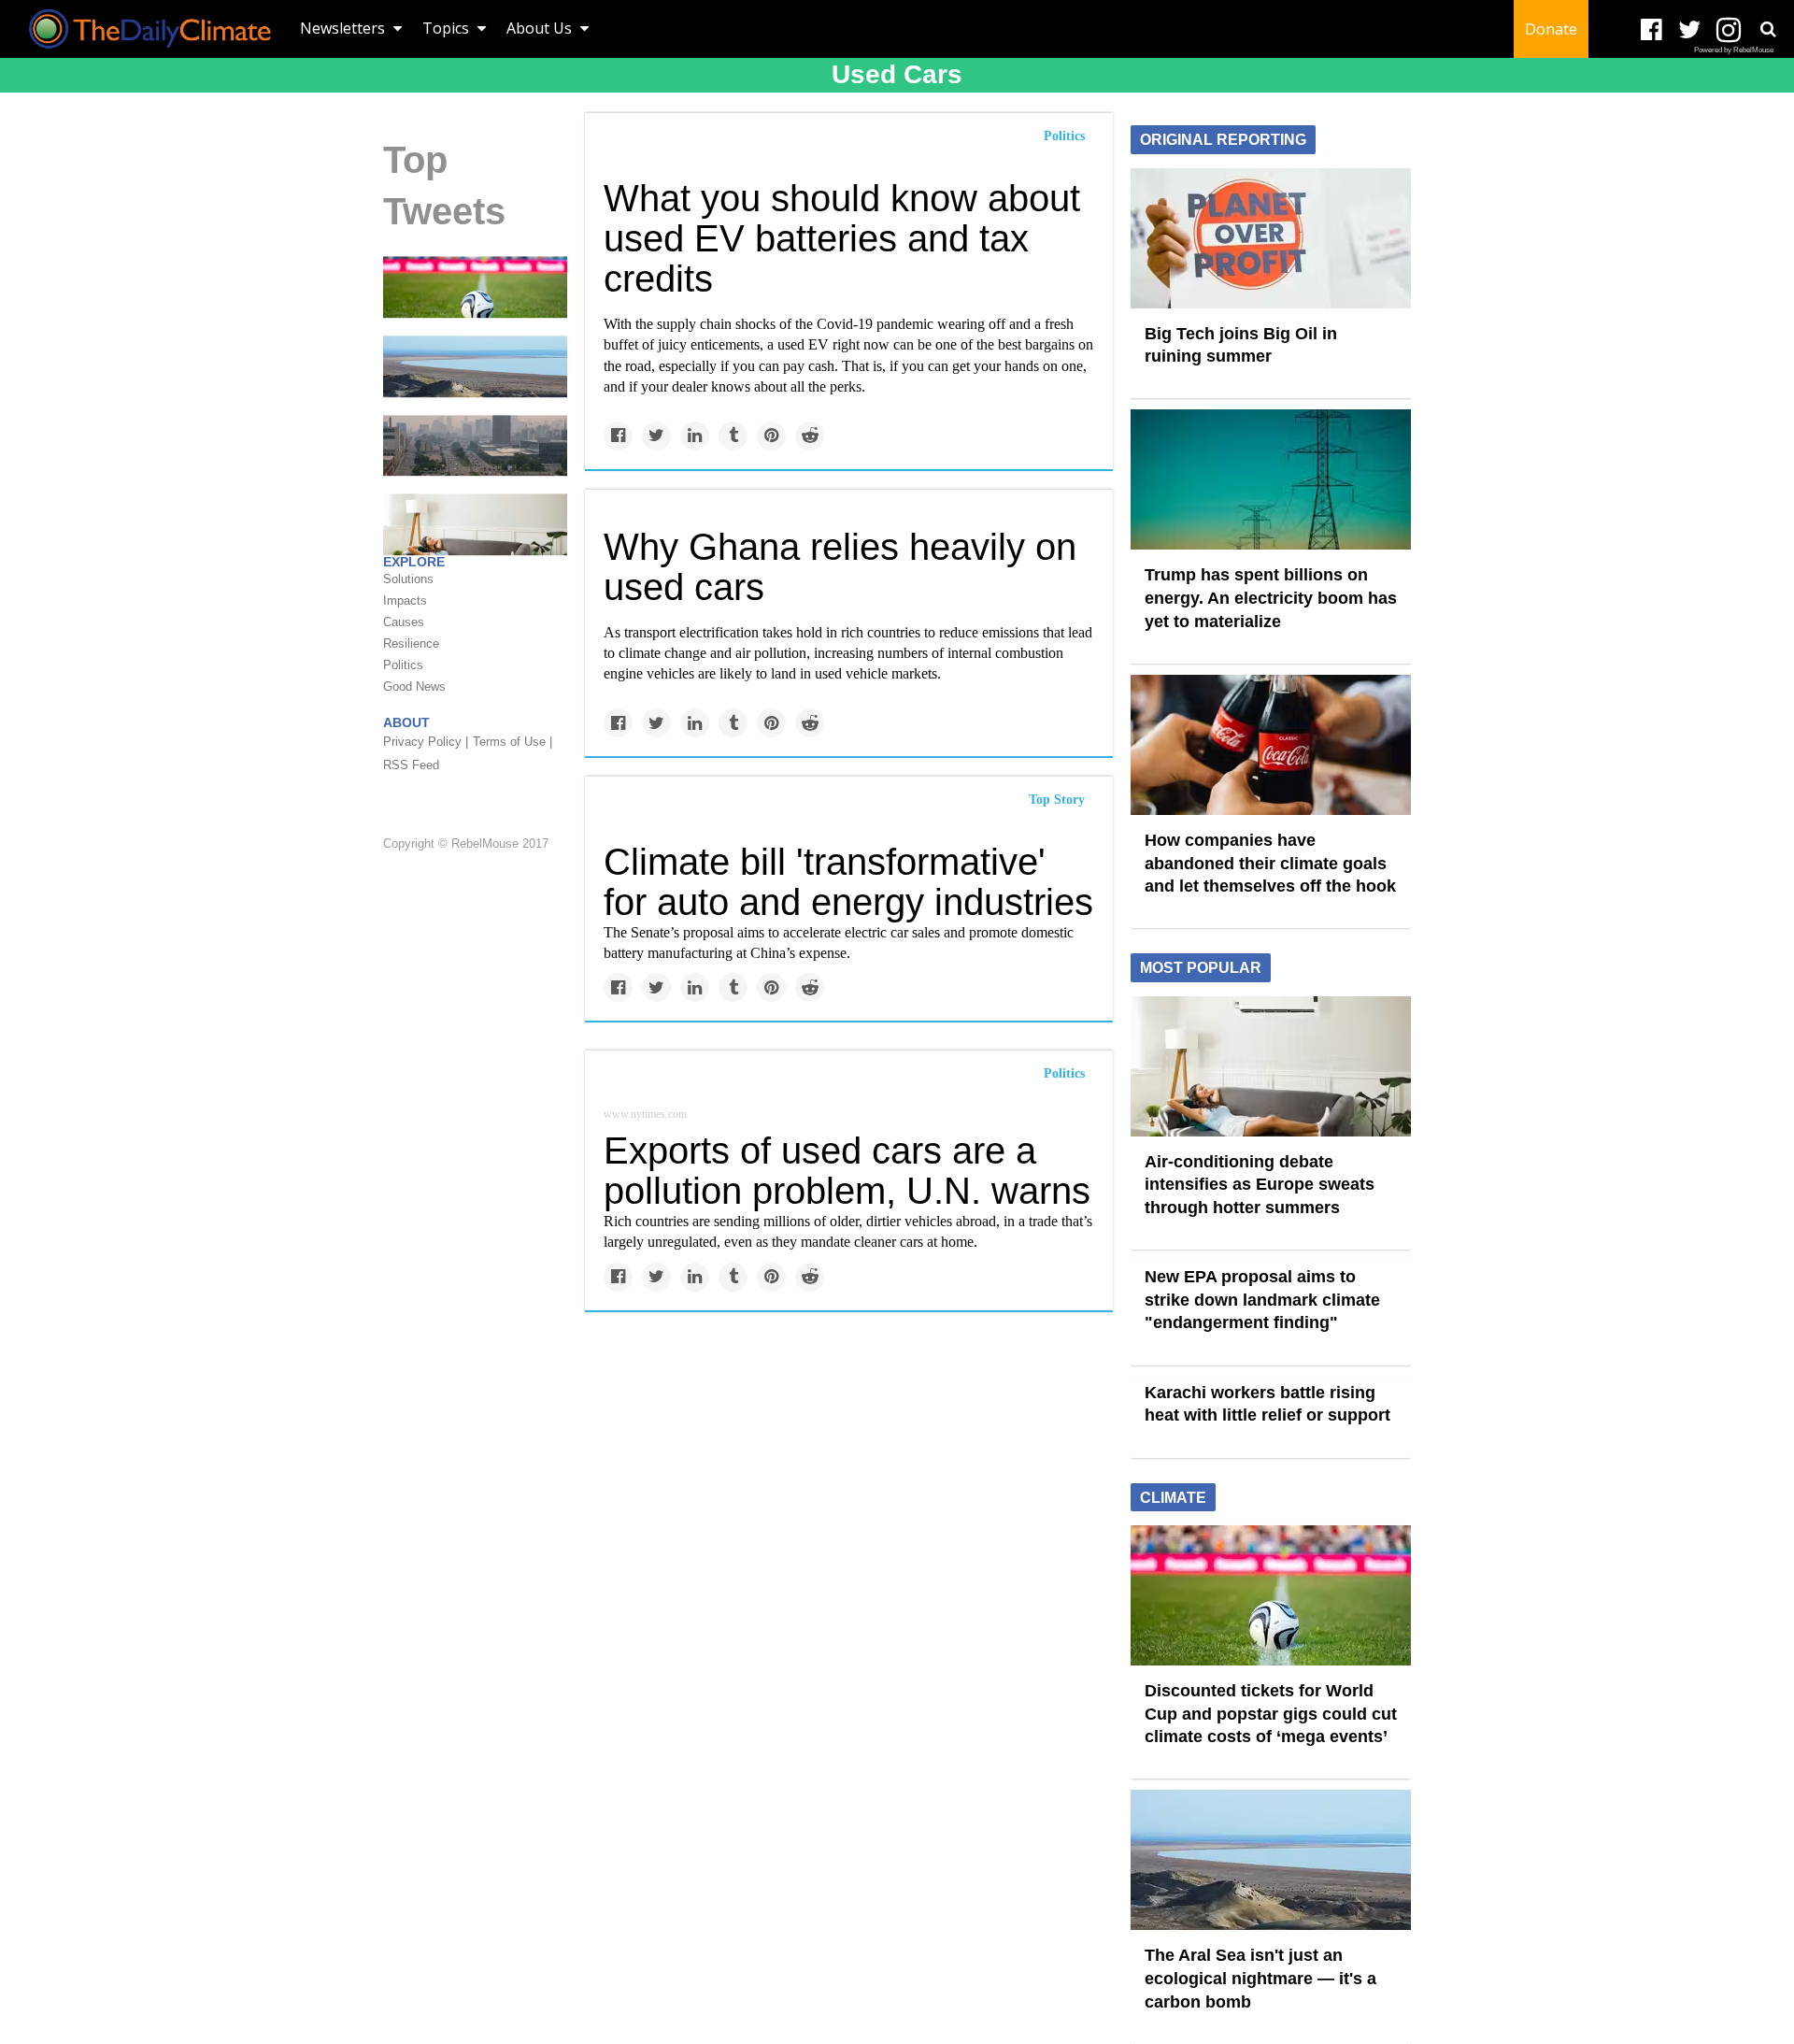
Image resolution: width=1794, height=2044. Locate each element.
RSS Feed (411, 765)
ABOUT (406, 722)
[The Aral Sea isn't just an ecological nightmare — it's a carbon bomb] (475, 365)
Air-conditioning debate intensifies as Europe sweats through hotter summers (1260, 1185)
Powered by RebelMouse (1734, 50)
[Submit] (1768, 29)
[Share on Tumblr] (733, 436)
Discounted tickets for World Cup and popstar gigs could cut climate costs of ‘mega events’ (1271, 1714)
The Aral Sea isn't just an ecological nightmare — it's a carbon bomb (1260, 1978)
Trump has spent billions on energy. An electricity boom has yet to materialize (1271, 598)
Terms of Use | (513, 742)
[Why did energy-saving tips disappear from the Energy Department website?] (475, 523)
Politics (1064, 136)
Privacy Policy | (426, 742)
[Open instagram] (1728, 30)
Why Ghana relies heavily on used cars (840, 567)
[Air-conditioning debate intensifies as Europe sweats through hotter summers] (1271, 1065)
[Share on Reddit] (810, 436)
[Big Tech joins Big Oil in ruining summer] (1271, 236)
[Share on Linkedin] (695, 436)
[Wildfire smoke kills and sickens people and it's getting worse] (475, 444)
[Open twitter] (1690, 30)
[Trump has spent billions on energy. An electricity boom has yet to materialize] (1271, 479)
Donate (1551, 29)
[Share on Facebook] (618, 436)
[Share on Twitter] (656, 436)
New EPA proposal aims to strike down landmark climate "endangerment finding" (1262, 1300)
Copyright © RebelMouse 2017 (466, 844)
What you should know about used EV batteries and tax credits (842, 238)
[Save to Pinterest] (771, 436)
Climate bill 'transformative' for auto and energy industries (848, 882)
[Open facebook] (1652, 30)
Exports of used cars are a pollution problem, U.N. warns (847, 1171)
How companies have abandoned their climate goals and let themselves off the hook (1270, 863)
